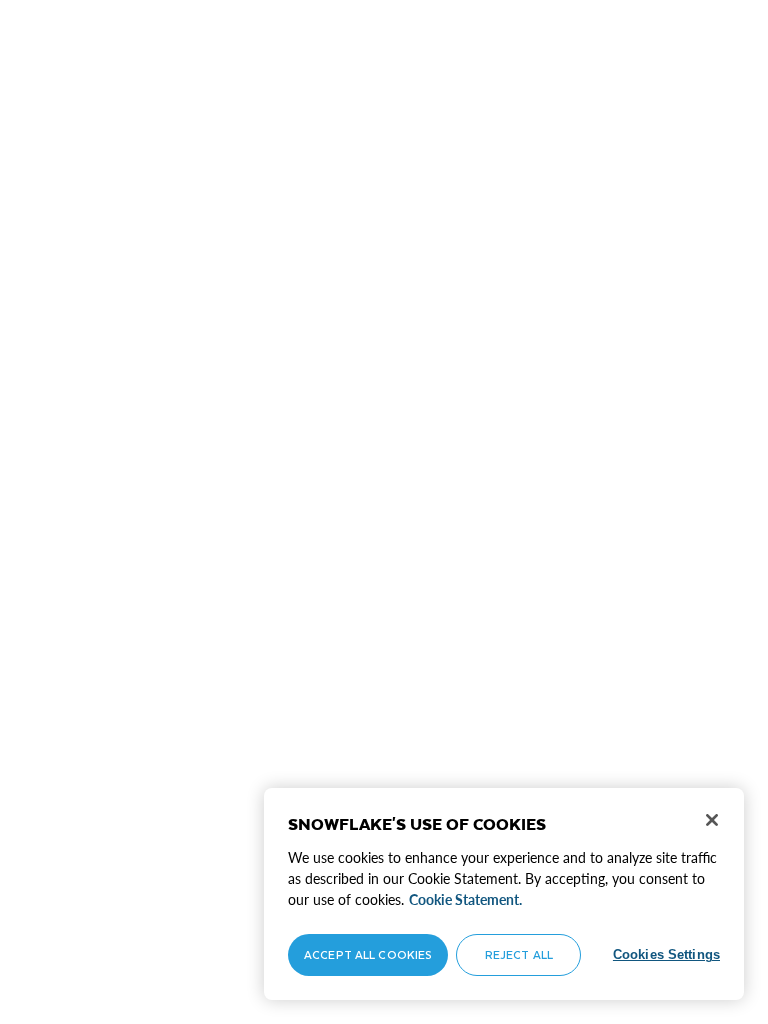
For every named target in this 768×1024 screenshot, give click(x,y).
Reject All (519, 954)
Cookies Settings (666, 954)
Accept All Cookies (368, 954)
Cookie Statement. (465, 899)
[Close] (712, 820)
